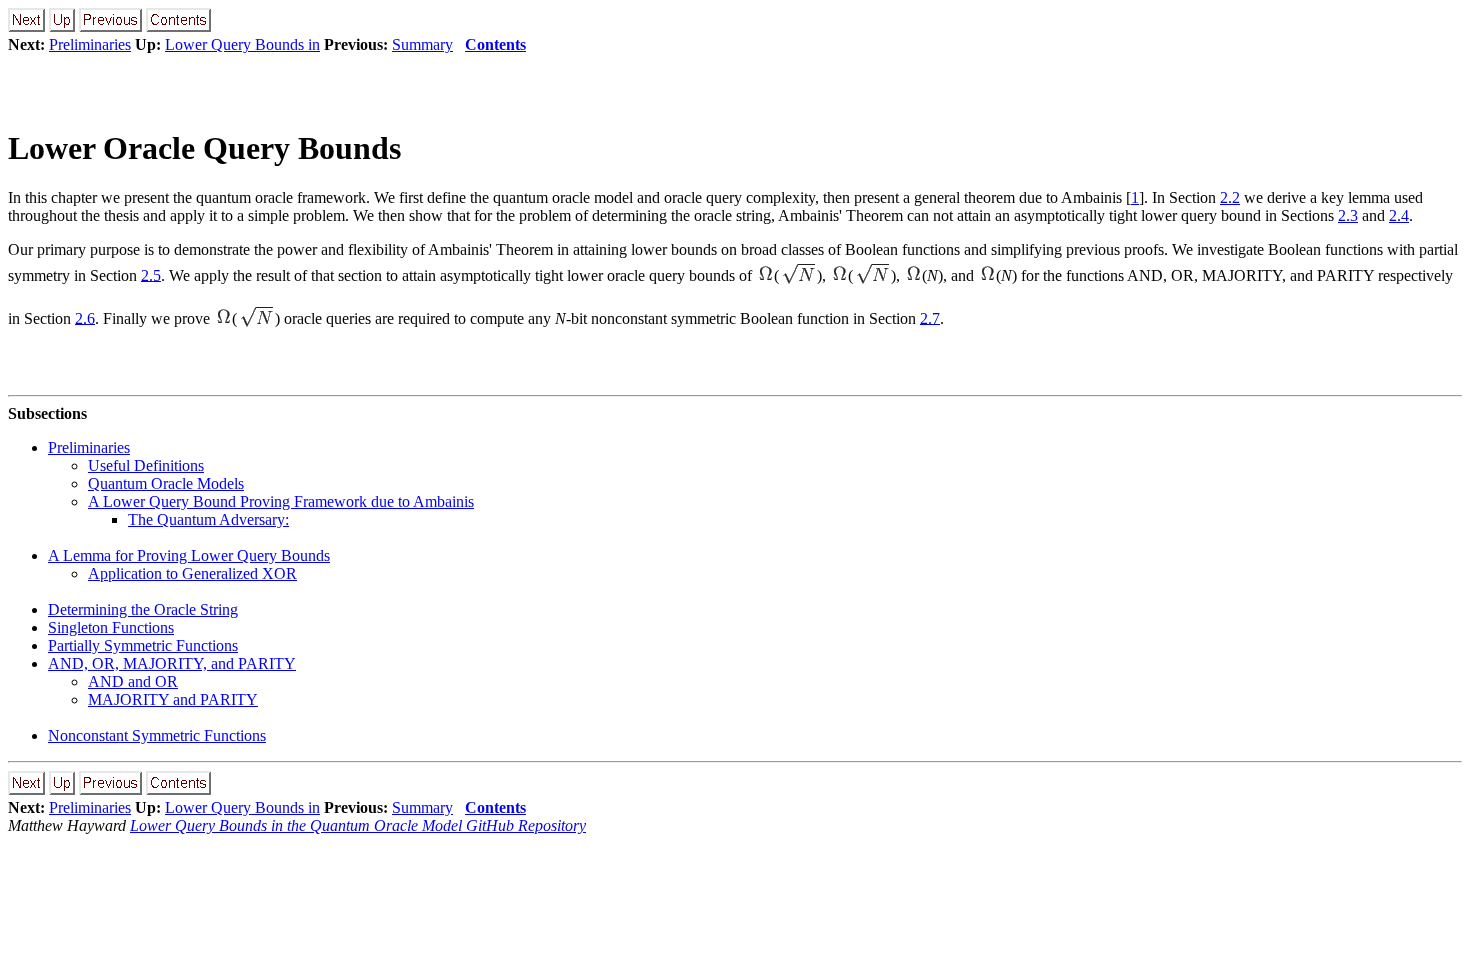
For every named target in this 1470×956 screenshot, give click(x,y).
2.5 (151, 274)
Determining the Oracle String (143, 609)
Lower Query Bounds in (242, 44)
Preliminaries (90, 44)
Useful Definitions (146, 465)
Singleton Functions (111, 627)
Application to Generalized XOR (192, 573)
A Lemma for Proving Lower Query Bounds (189, 555)
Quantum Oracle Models (166, 483)
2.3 (1348, 215)
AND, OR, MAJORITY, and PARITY (172, 663)
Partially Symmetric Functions (143, 645)
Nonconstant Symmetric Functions (157, 735)
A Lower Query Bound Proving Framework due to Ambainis (281, 501)
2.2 (1230, 197)
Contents (495, 44)
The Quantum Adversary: (208, 519)
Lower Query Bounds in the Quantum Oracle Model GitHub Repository (358, 825)
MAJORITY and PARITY (173, 699)
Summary (422, 44)
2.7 (930, 317)
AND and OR (133, 681)
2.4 (1399, 215)
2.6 (85, 317)
